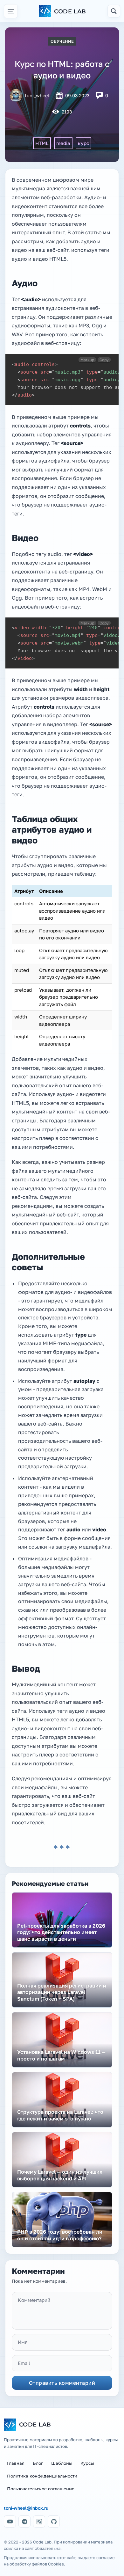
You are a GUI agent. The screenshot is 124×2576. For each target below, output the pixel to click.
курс (83, 143)
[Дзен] (39, 2521)
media (63, 143)
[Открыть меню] (11, 11)
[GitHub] (54, 2521)
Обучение (62, 41)
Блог (38, 2463)
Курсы (87, 2463)
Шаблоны (62, 2463)
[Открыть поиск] (114, 11)
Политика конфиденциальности (42, 2476)
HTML (42, 143)
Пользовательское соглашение (41, 2489)
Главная (16, 2463)
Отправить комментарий (62, 2383)
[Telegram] (24, 2521)
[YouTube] (10, 2521)
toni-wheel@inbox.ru (26, 2508)
